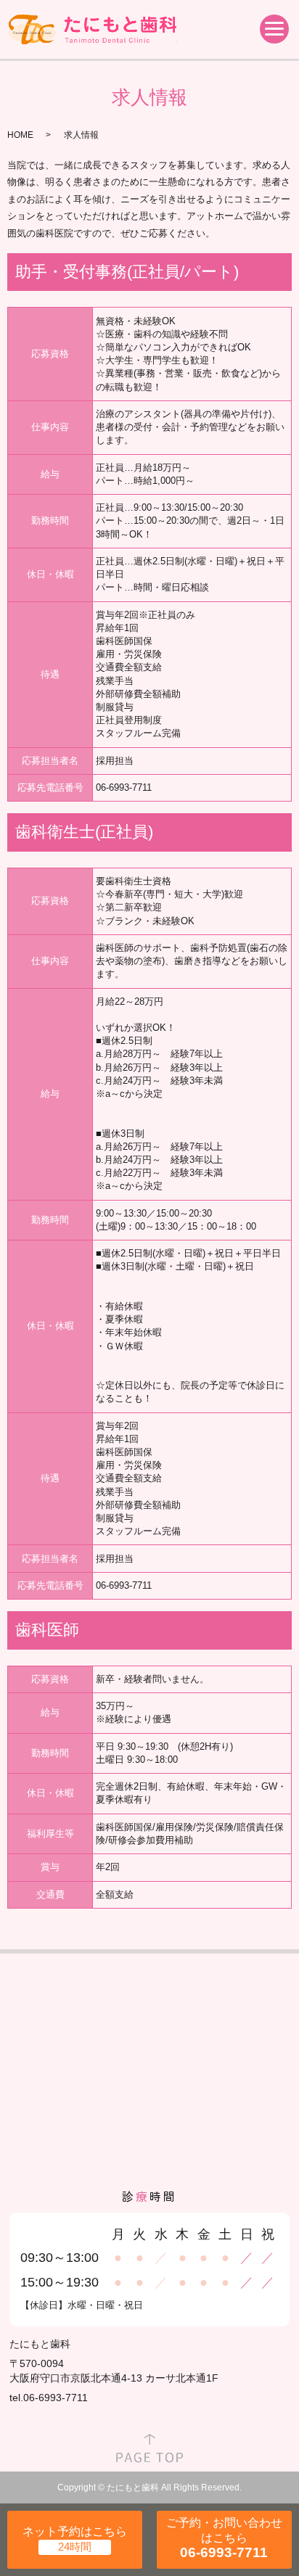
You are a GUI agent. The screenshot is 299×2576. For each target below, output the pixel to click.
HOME (20, 135)
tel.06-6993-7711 (49, 2398)
